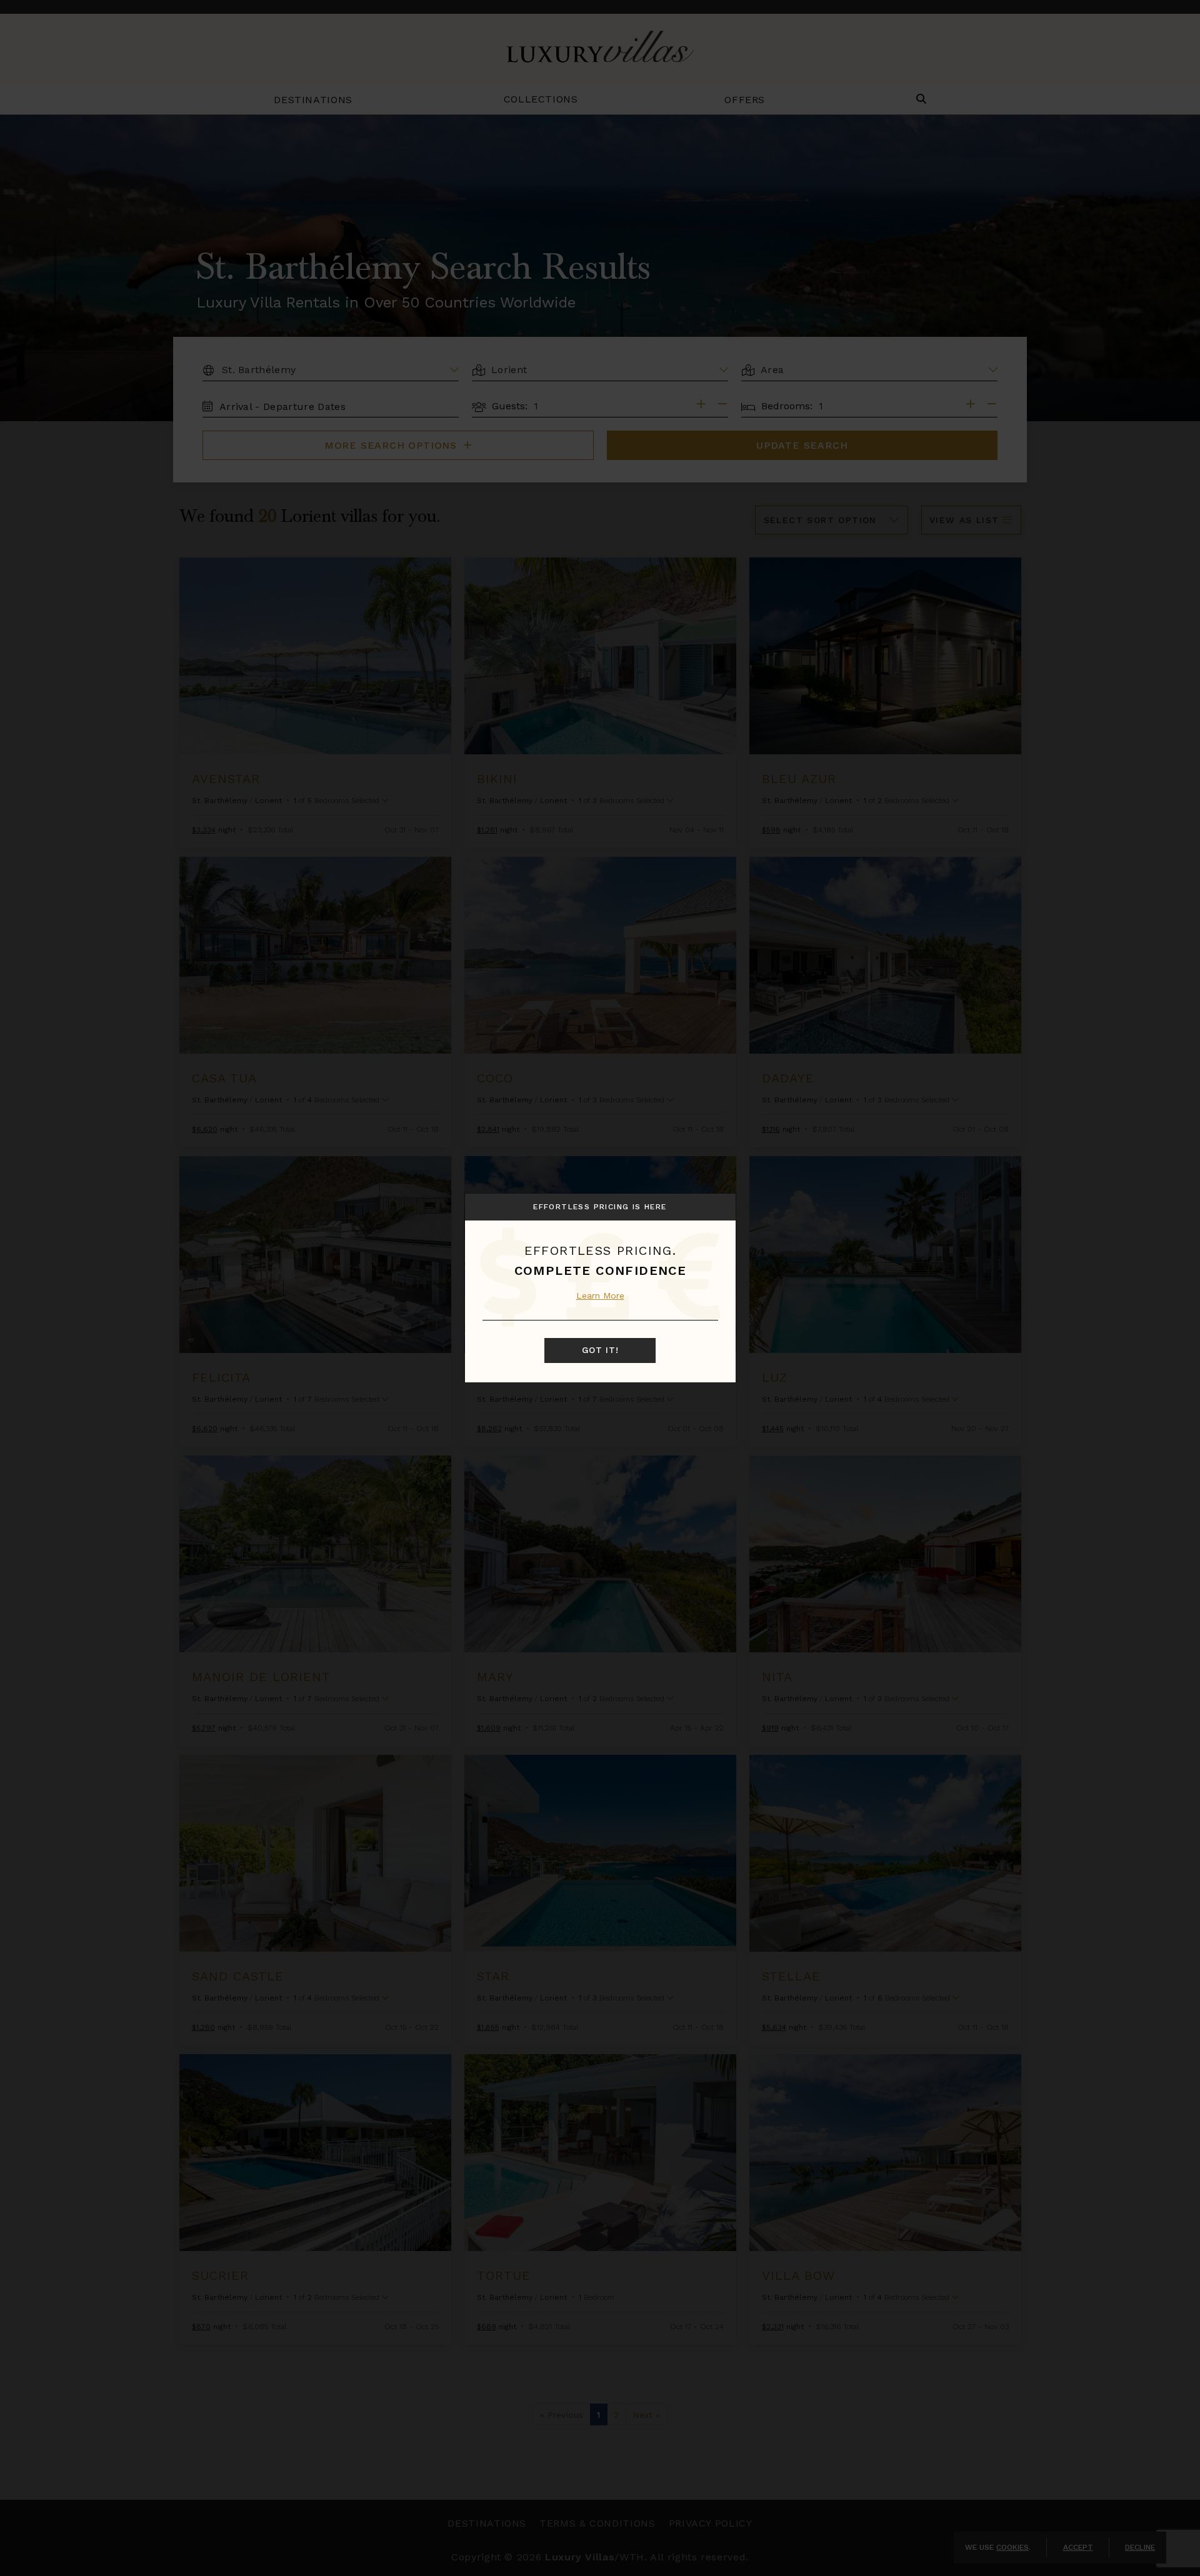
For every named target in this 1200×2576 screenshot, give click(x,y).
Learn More (600, 1295)
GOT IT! (600, 1350)
